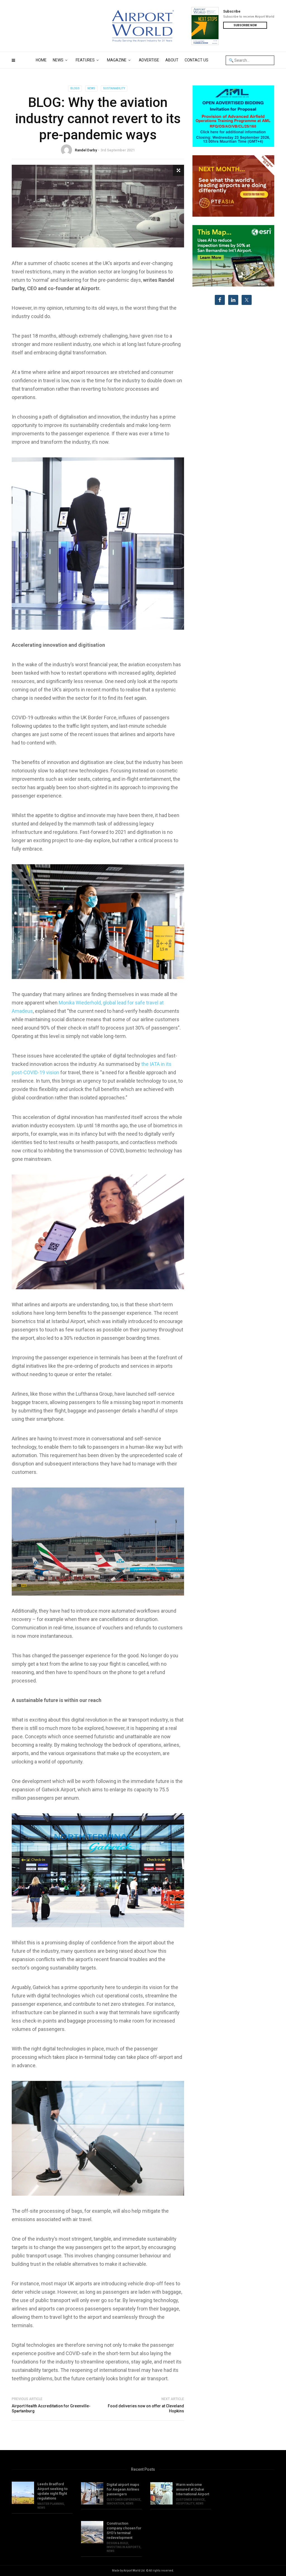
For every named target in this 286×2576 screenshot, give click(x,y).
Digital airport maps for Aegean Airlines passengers (123, 2489)
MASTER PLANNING (51, 2504)
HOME (41, 60)
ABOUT (172, 60)
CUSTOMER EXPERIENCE (124, 2500)
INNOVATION (115, 2504)
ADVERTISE (149, 60)
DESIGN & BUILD (117, 2543)
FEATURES (85, 60)
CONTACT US (196, 60)
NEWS (58, 60)
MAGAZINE (117, 60)
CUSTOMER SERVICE (190, 2500)
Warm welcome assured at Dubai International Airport (193, 2489)
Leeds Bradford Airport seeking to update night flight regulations (53, 2491)
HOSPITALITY (185, 2504)
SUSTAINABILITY (114, 88)
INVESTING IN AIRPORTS (124, 2547)
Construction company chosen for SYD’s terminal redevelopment (124, 2530)
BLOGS (75, 88)
